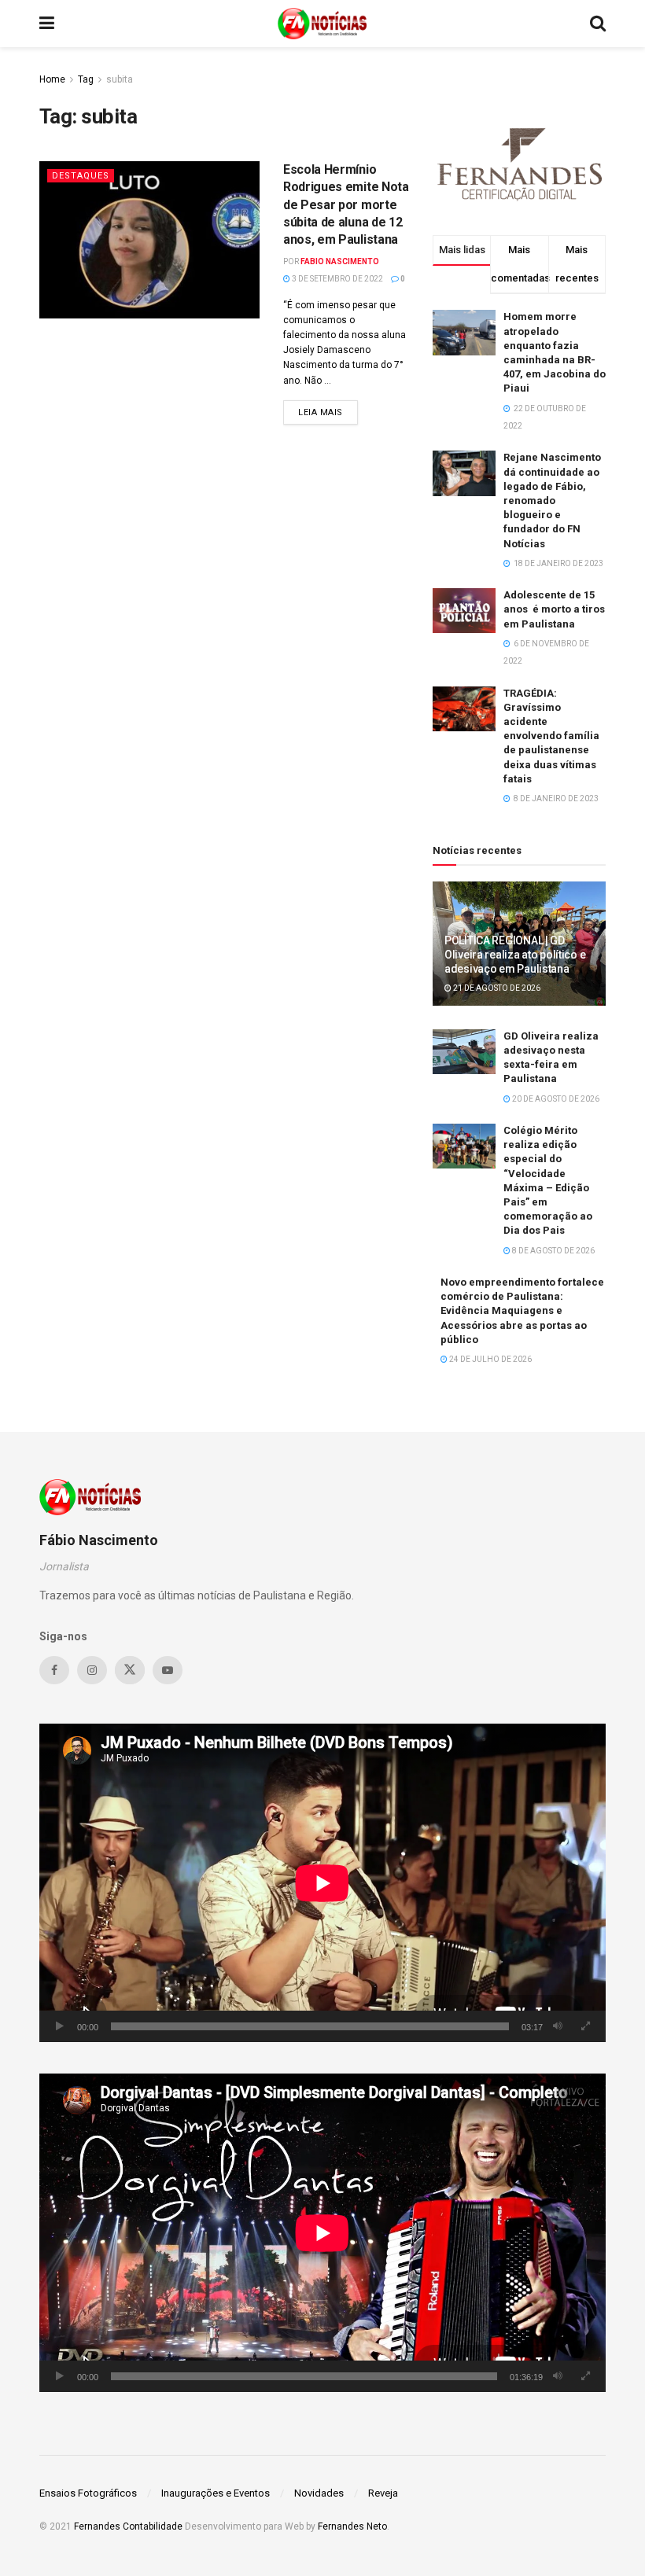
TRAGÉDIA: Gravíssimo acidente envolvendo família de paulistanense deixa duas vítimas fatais (551, 736)
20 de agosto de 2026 (555, 1099)
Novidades (319, 2493)
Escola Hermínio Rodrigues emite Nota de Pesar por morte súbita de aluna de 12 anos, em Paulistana (346, 205)
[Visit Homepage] (322, 24)
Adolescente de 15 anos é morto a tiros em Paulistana (554, 609)
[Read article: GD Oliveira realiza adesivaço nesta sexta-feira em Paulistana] (464, 1052)
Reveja (383, 2493)
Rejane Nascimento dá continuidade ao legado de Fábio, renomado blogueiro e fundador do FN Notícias (552, 500)
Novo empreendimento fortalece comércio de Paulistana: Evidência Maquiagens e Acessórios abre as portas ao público (522, 1311)
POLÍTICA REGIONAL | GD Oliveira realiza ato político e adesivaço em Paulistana (515, 955)
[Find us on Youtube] (168, 1670)
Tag (86, 79)
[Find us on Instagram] (92, 1670)
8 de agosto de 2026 (553, 1251)
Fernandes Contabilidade (128, 2526)
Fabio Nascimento (340, 261)
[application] (322, 1883)
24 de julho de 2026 (490, 1359)
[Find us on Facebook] (54, 1670)
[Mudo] (558, 2026)
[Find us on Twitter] (130, 1670)
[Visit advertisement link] (519, 162)
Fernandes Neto (352, 2526)
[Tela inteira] (585, 2026)
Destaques (81, 176)
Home (52, 79)
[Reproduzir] (60, 2026)
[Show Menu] (47, 24)
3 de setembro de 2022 (337, 279)
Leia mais (328, 412)
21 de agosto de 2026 (496, 988)
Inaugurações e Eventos (216, 2493)
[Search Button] (598, 24)
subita (120, 79)
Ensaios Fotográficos (88, 2493)
